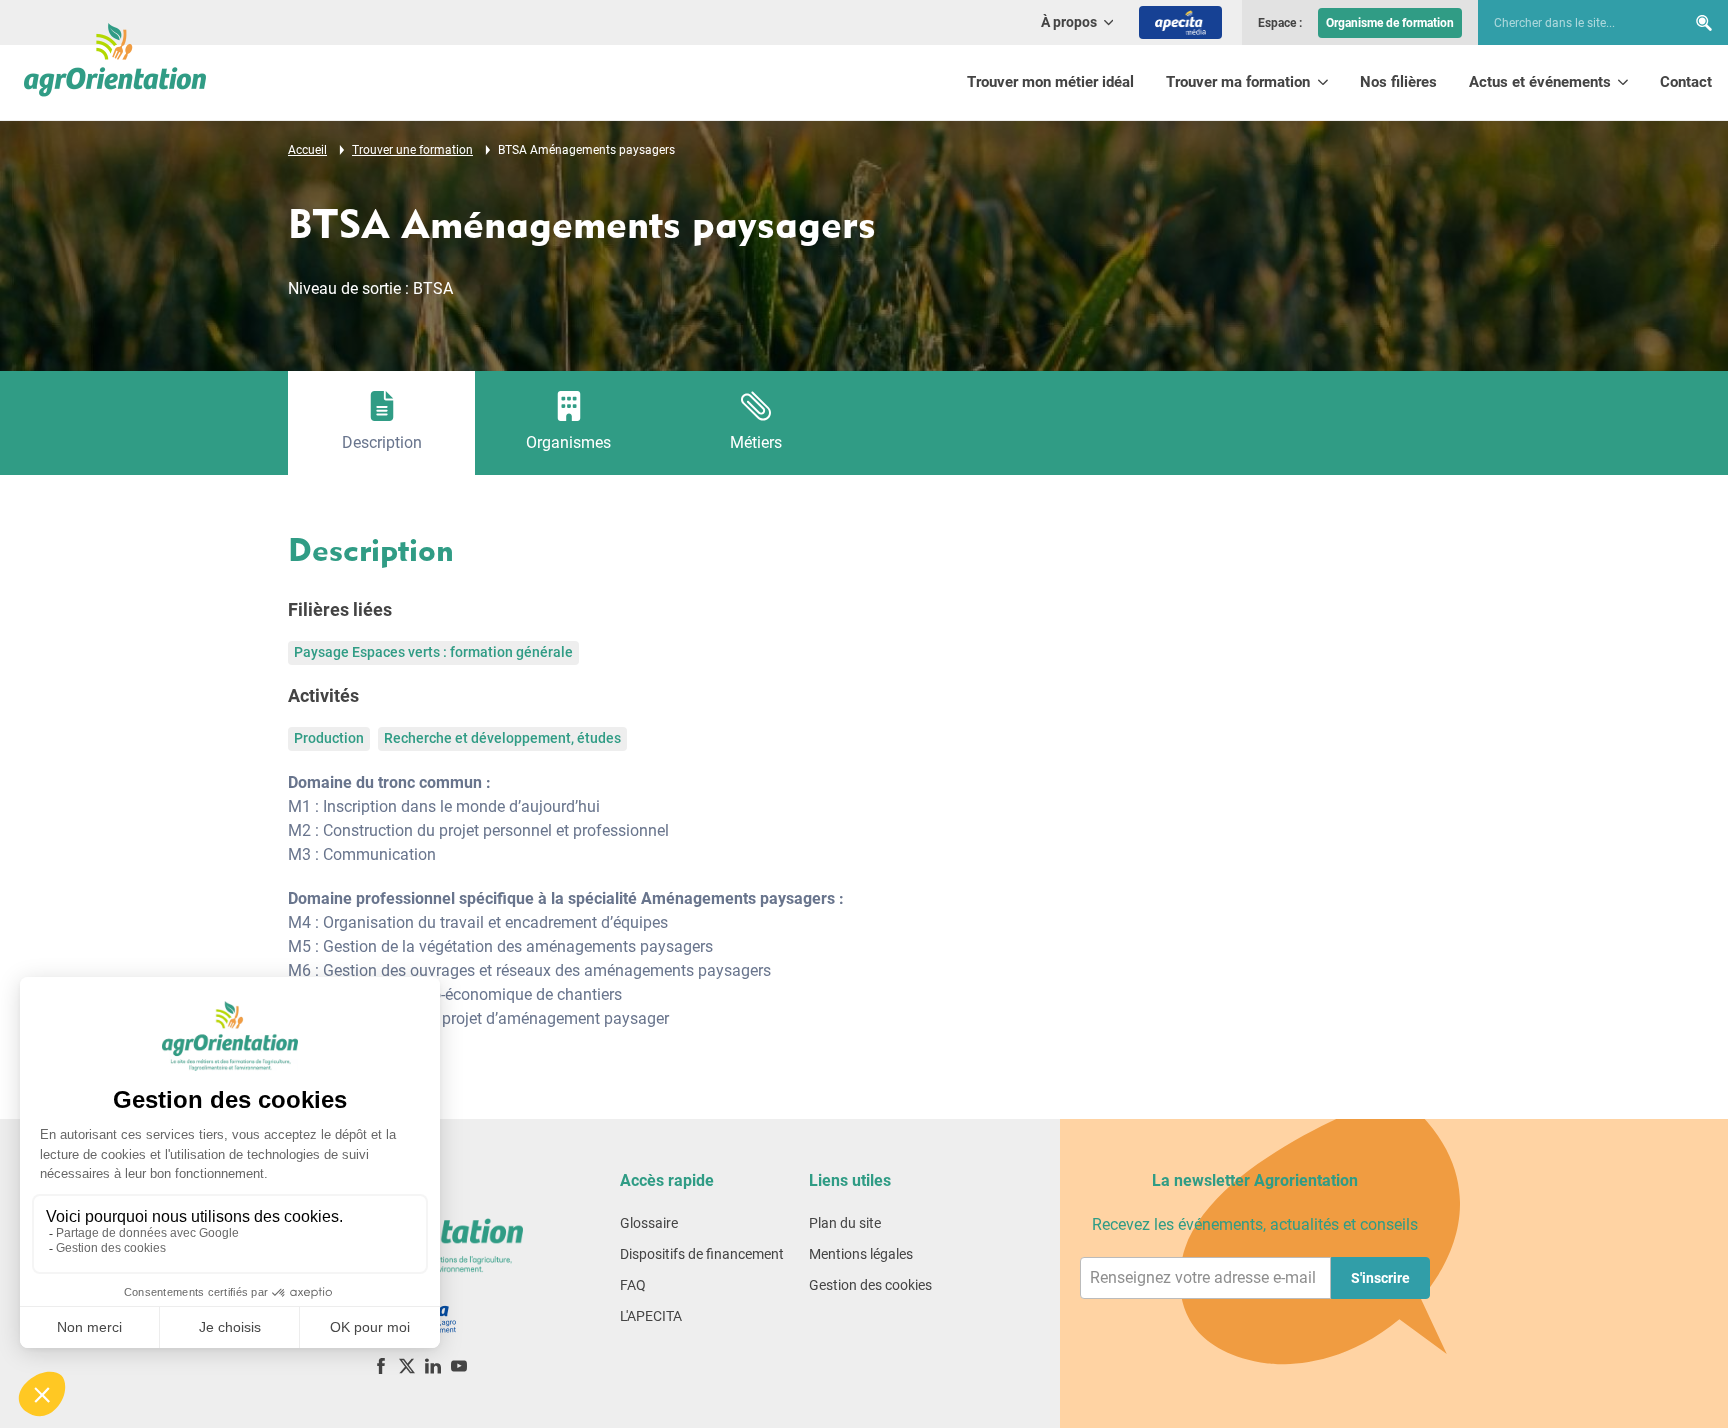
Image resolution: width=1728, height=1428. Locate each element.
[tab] (381, 423)
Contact (1686, 82)
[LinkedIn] (433, 1365)
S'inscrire (1380, 1278)
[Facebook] (381, 1365)
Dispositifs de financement (702, 1254)
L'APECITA (651, 1316)
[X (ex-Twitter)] (407, 1365)
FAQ (633, 1285)
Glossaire (649, 1223)
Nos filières (1398, 82)
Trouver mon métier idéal (1050, 82)
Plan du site (845, 1223)
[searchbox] (1572, 23)
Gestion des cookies (870, 1285)
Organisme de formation (1390, 23)
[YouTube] (459, 1365)
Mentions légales (861, 1254)
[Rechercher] (1704, 22)
